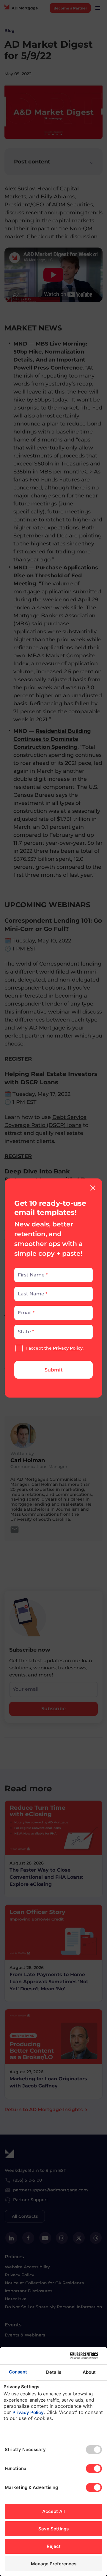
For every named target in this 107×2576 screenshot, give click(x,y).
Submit (54, 1370)
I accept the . (55, 1348)
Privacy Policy (68, 1348)
